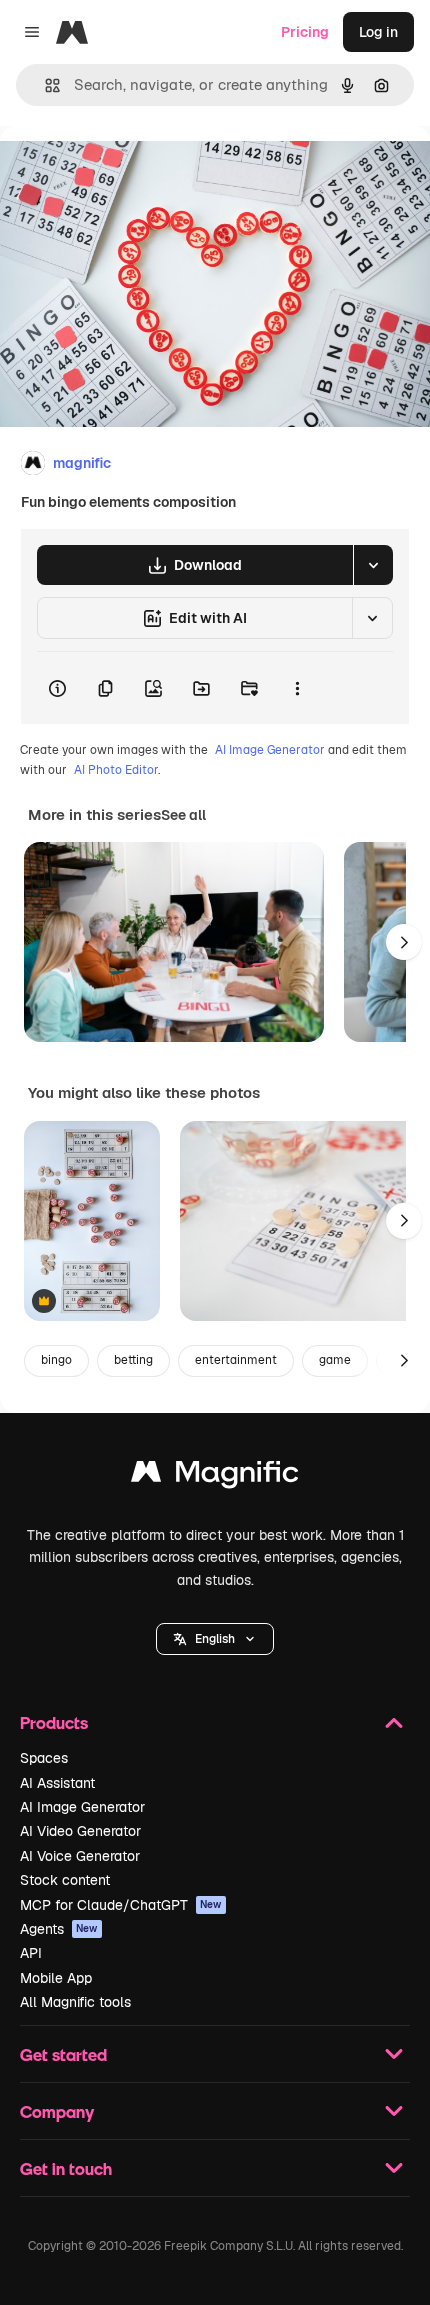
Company (57, 2111)
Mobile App (56, 1978)
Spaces (44, 1758)
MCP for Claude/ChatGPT (121, 1905)
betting (133, 1360)
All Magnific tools (75, 2002)
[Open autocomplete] (44, 85)
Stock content (65, 1880)
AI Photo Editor (116, 770)
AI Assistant (57, 1783)
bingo (56, 1360)
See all (183, 815)
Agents (59, 1929)
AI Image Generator (270, 750)
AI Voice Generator (80, 1856)
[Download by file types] (373, 565)
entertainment (236, 1360)
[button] (215, 1639)
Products (54, 1722)
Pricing (305, 32)
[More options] (297, 688)
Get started (63, 2054)
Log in (378, 32)
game (335, 1360)
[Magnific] (215, 1476)
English (215, 1639)
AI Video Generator (80, 1831)
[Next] (404, 942)
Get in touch (66, 2168)
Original (128, 171)
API (31, 1953)
